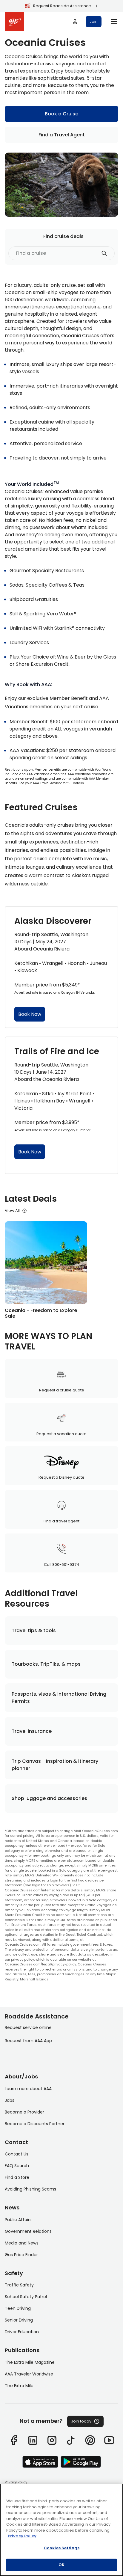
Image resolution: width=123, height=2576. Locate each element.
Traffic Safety (19, 2285)
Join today (81, 2421)
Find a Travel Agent (62, 135)
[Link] (14, 2440)
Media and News (22, 2243)
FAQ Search (17, 2166)
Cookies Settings (61, 2548)
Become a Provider (24, 2112)
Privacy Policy (16, 2482)
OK (61, 2565)
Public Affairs (18, 2220)
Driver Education (22, 2332)
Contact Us (17, 2154)
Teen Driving (18, 2308)
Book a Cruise (61, 114)
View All (12, 1211)
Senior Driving (19, 2320)
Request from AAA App (28, 2041)
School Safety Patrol (26, 2297)
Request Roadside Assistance (62, 6)
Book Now (30, 1014)
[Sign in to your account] (75, 22)
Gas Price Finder (21, 2255)
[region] (61, 2530)
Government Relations (28, 2231)
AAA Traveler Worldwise (29, 2374)
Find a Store (17, 2177)
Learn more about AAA (28, 2089)
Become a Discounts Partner (35, 2124)
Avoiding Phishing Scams (30, 2189)
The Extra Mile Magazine (30, 2362)
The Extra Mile (19, 2386)
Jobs (10, 2100)
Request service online (28, 2027)
